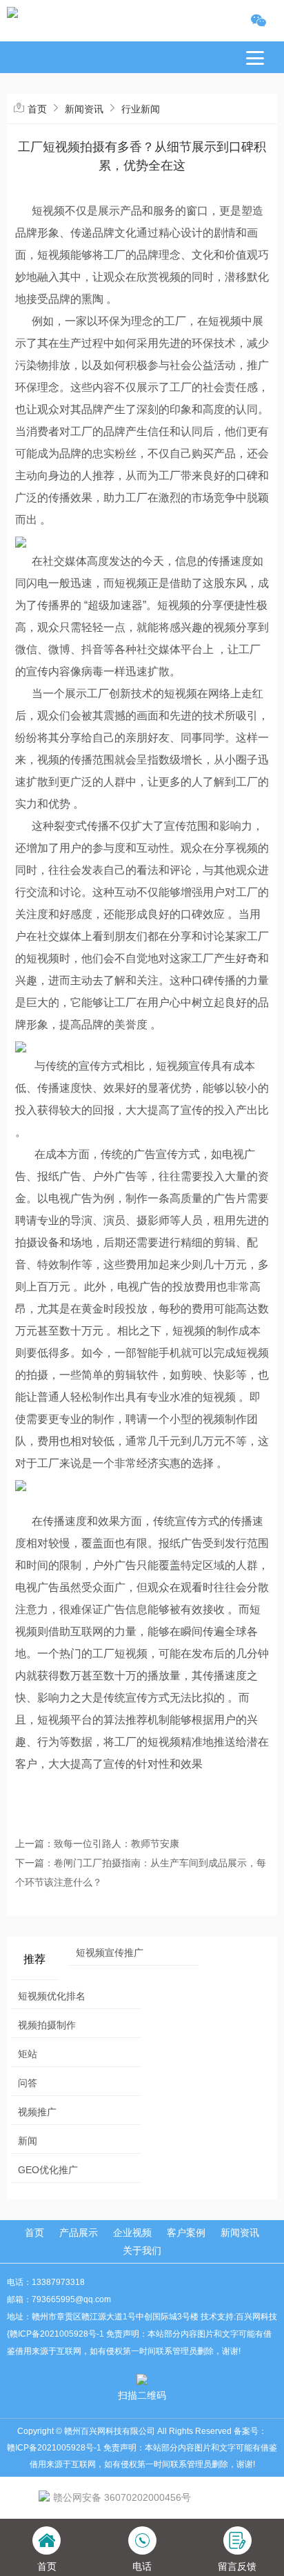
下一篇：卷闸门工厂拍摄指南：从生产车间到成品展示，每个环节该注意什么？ (141, 1873)
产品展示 (79, 2233)
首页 (37, 109)
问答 (28, 2083)
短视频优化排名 (52, 1996)
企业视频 (132, 2233)
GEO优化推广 (48, 2170)
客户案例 (186, 2233)
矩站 (28, 2054)
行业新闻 (141, 109)
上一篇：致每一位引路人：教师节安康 (97, 1844)
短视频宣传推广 (110, 1953)
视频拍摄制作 (47, 2025)
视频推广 (37, 2112)
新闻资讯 (84, 109)
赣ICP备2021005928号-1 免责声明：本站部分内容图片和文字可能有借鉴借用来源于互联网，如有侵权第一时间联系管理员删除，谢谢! (142, 2456)
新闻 (28, 2141)
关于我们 (142, 2250)
